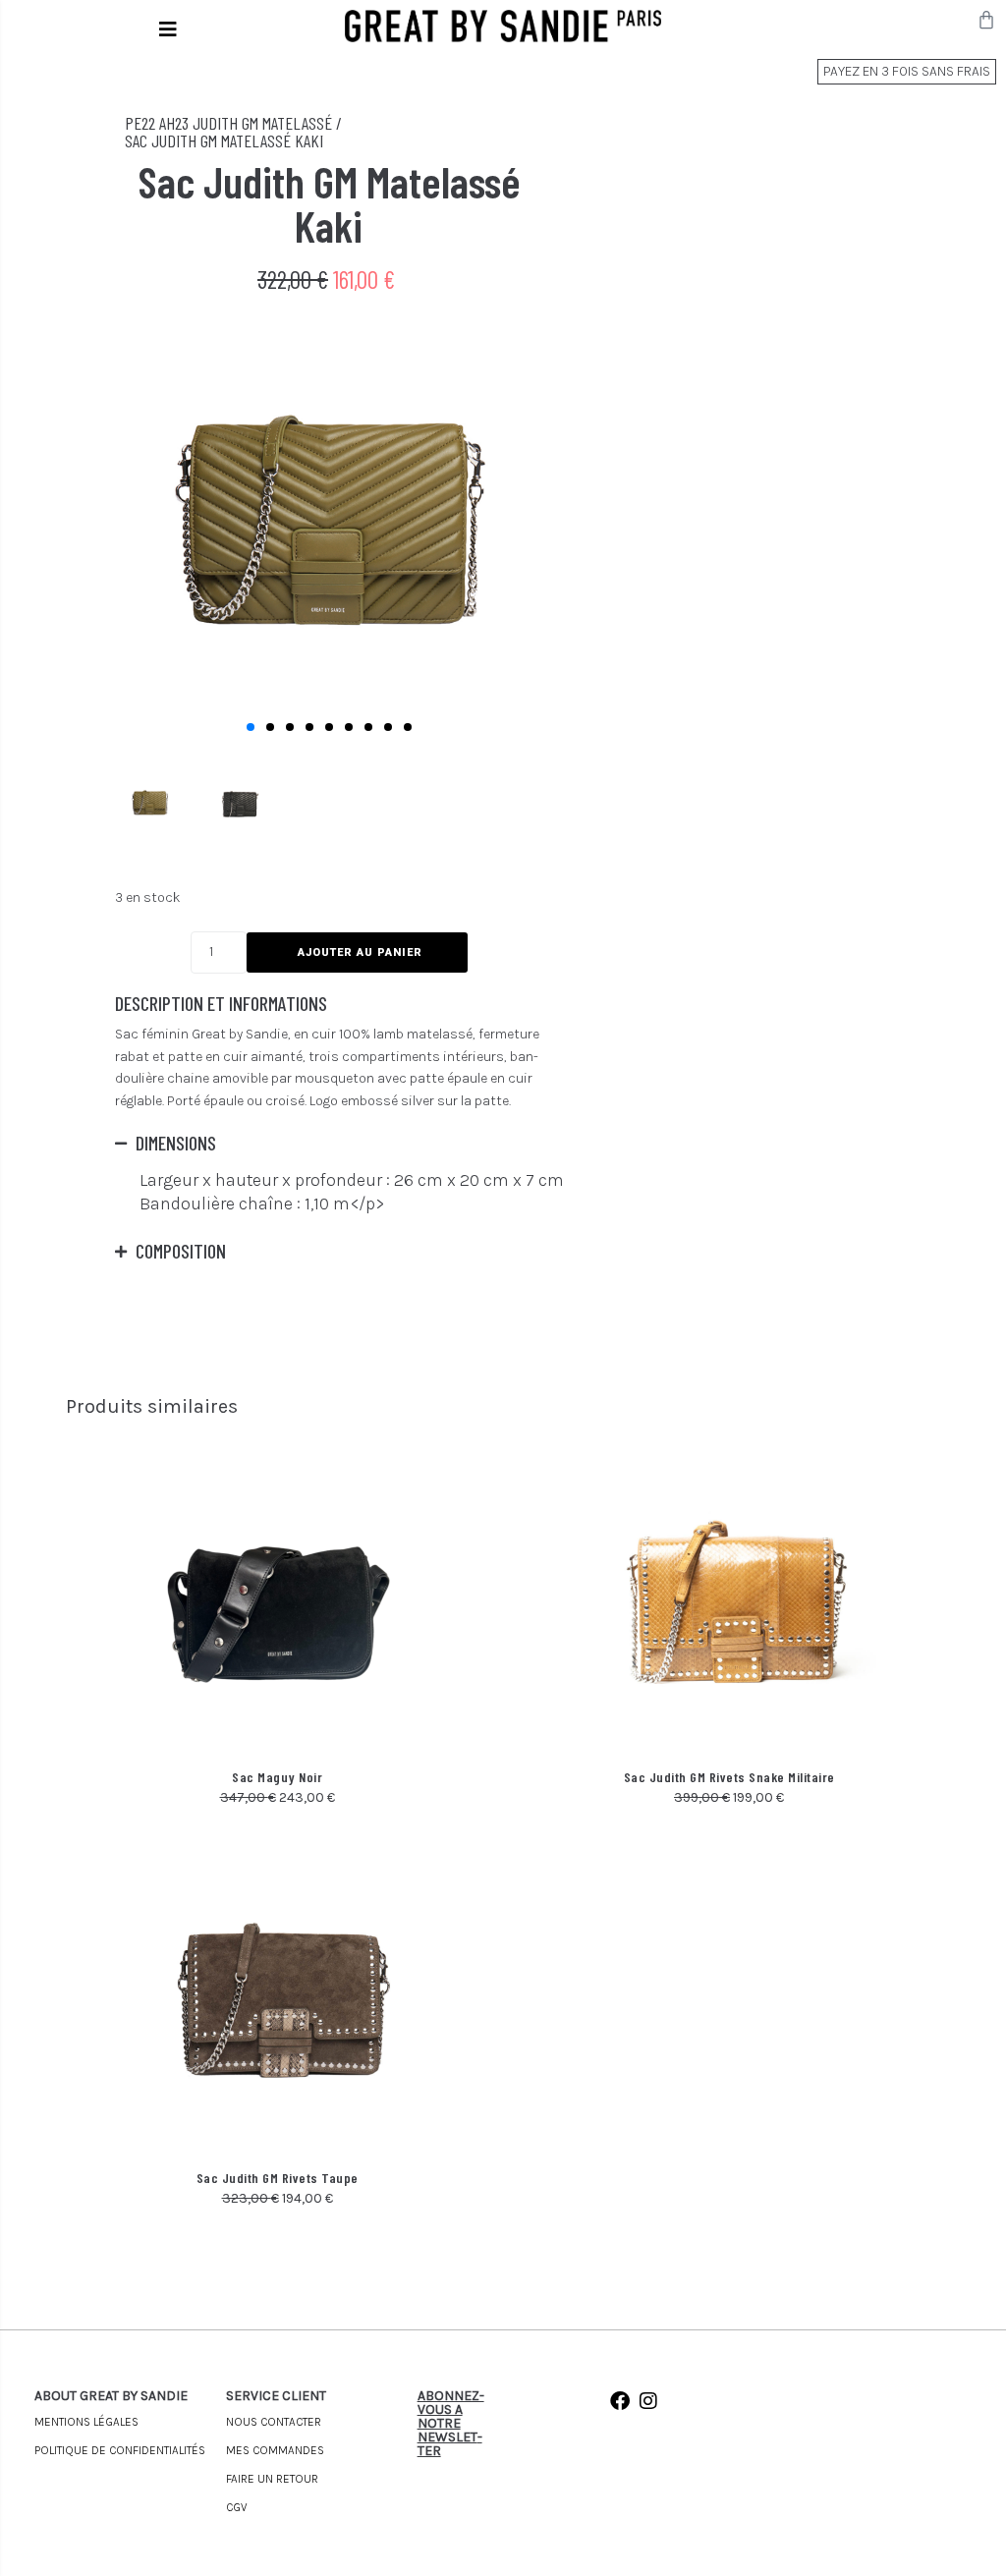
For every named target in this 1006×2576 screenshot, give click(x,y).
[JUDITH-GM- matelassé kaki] (329, 525)
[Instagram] (648, 2401)
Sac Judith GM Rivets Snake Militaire (729, 1777)
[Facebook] (620, 2401)
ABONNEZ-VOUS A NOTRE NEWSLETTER (451, 2423)
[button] (168, 29)
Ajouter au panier (360, 952)
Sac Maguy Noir (277, 1777)
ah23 (174, 123)
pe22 (140, 123)
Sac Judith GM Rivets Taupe (278, 2178)
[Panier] (986, 20)
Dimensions (176, 1143)
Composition (181, 1251)
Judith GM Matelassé (262, 123)
